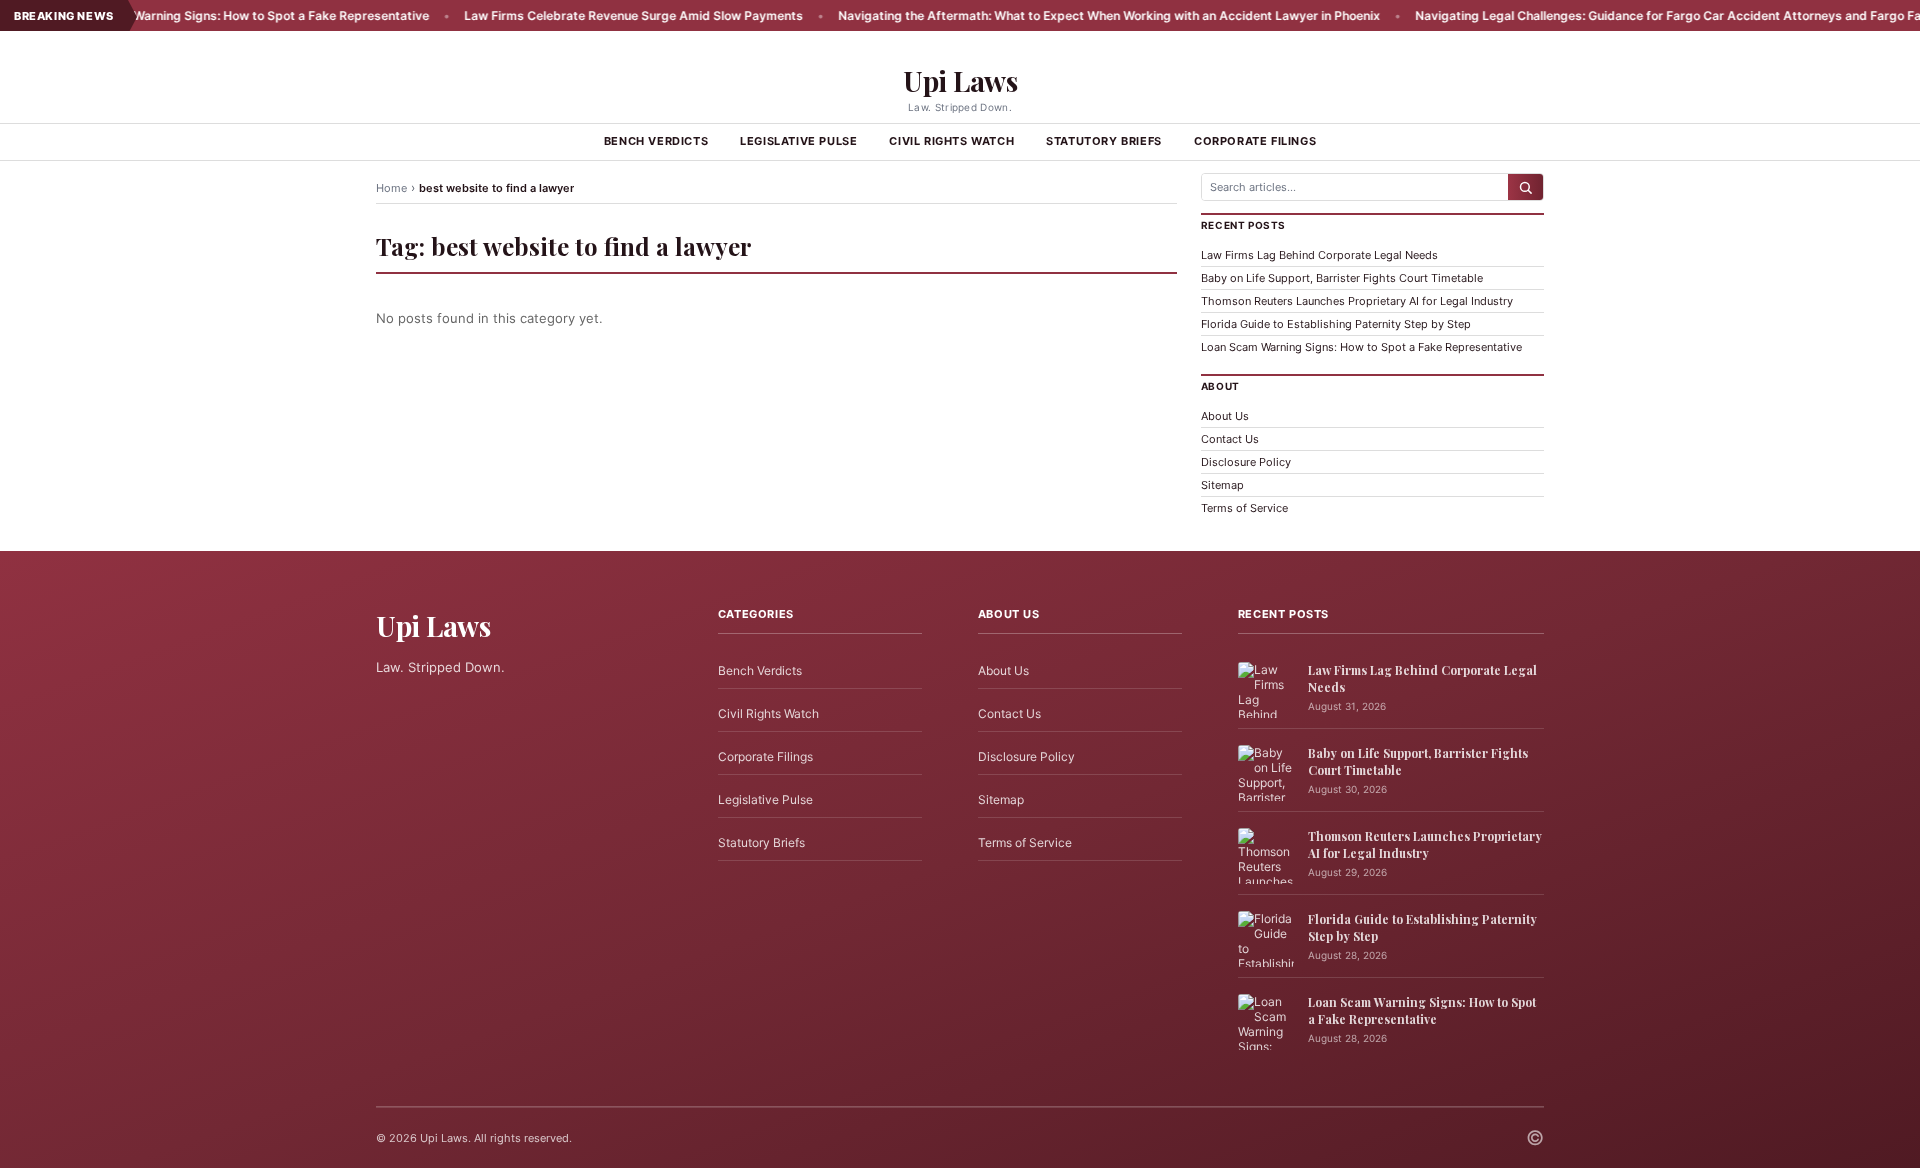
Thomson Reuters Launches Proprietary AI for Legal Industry (1357, 301)
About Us (1225, 416)
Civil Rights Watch (951, 141)
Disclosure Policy (1246, 462)
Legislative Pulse (798, 141)
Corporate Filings (1255, 141)
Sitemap (1222, 485)
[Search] (1525, 187)
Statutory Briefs (1104, 141)
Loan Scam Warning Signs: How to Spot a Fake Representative (183, 15)
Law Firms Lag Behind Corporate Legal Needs (1319, 255)
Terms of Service (1244, 508)
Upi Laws (960, 80)
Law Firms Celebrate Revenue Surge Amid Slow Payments (569, 15)
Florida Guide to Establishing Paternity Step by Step (1336, 324)
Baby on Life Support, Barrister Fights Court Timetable (1342, 278)
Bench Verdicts (656, 141)
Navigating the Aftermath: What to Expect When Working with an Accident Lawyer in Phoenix (1045, 15)
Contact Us (1230, 439)
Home (391, 188)
